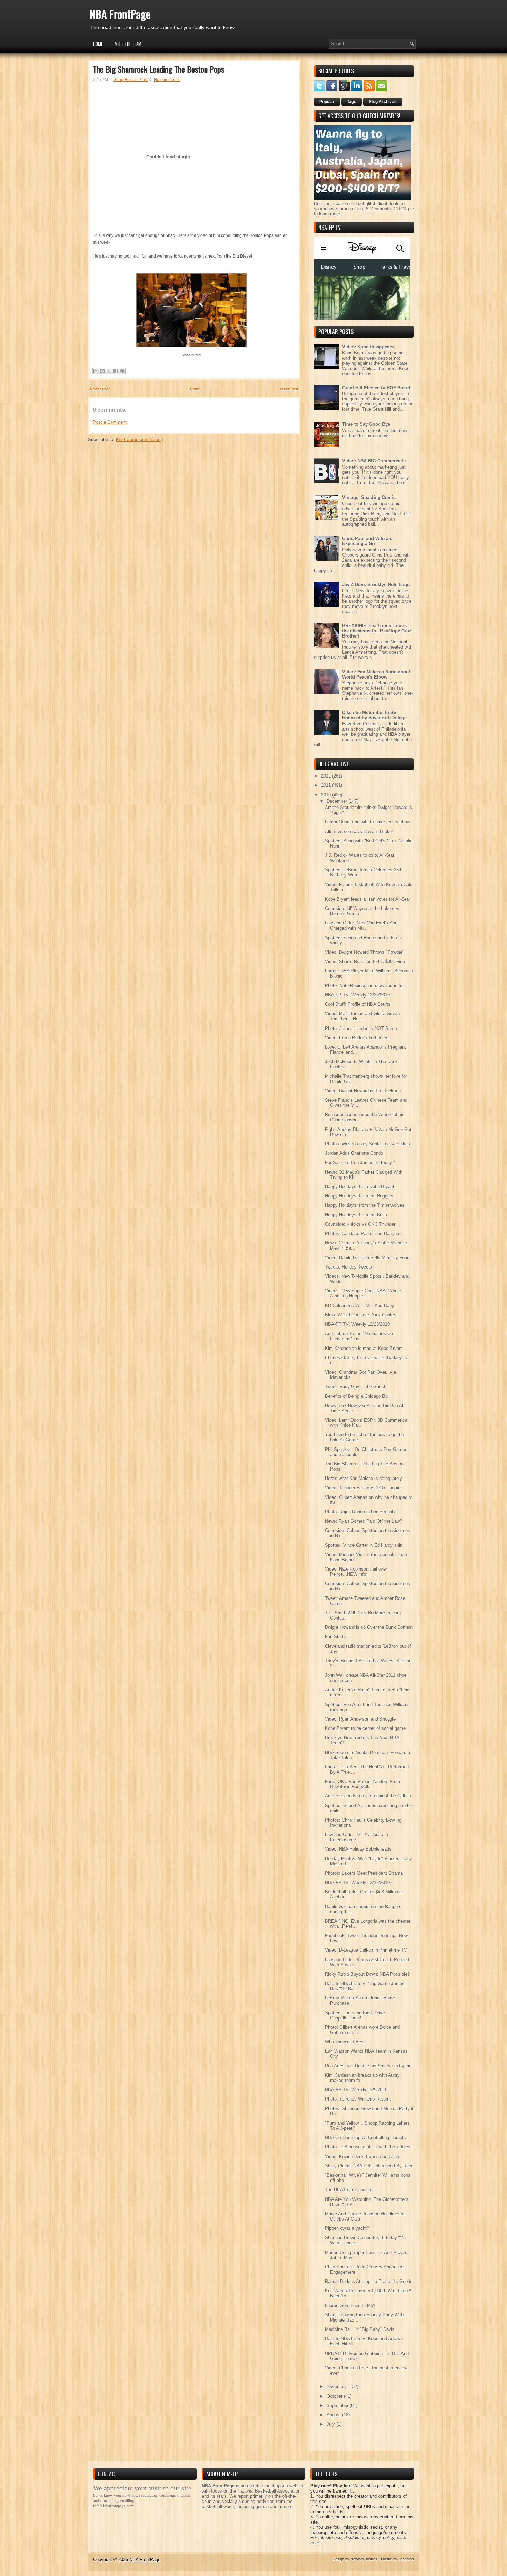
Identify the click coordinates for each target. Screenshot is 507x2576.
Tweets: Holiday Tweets (349, 1267)
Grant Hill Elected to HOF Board (376, 388)
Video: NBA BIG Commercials (374, 461)
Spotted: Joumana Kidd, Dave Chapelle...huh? (355, 2015)
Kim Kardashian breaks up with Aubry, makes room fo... (363, 2078)
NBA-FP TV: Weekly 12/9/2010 (356, 2090)
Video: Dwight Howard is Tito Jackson (363, 1091)
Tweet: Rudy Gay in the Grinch (356, 1387)
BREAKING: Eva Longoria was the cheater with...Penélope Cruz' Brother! (377, 631)
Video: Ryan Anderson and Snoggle (360, 1719)
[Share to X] (109, 371)
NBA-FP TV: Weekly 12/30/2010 (357, 995)
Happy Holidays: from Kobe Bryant (360, 1187)
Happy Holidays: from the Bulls (356, 1215)
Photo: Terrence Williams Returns (358, 2099)
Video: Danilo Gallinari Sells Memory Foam (368, 1258)
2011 (327, 785)
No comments (167, 80)
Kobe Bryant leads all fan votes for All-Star (367, 899)
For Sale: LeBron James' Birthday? (360, 1162)
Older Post (289, 389)
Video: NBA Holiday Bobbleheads (358, 1849)
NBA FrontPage (120, 14)
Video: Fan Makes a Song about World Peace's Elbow (376, 674)
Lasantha (406, 2559)
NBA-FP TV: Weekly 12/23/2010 (357, 1324)
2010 (327, 795)
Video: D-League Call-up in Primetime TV (366, 1950)
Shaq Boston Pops (131, 80)
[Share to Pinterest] (122, 371)
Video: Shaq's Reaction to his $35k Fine (365, 961)
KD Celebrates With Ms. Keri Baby (360, 1306)
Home (98, 44)
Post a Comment (110, 422)
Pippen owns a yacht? (347, 2228)
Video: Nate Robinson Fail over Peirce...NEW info (356, 1572)
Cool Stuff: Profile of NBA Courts (358, 1004)
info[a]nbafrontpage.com (113, 2506)
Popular (327, 102)
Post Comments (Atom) (140, 439)
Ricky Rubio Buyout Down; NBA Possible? (367, 1974)
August (334, 2415)
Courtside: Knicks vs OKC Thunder (360, 1224)
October (335, 2396)
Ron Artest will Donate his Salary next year (368, 2066)
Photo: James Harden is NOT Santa (361, 1028)
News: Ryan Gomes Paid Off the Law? (364, 1521)
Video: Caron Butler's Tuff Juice (357, 1038)
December (337, 801)
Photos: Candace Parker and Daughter (363, 1234)
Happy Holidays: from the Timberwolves (365, 1205)
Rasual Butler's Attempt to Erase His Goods (369, 2281)
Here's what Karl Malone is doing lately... (365, 1478)
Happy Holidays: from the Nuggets (359, 1196)
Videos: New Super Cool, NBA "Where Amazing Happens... (363, 1293)
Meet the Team (128, 44)
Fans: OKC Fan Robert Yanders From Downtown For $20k (362, 1784)
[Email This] (96, 371)
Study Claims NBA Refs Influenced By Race (369, 2166)
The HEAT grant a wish (348, 2190)
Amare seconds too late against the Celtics (368, 1796)
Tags (352, 102)
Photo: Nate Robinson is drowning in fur (364, 986)
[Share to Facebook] (116, 371)
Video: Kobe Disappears (368, 347)
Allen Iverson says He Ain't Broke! (359, 831)
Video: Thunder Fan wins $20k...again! (363, 1488)
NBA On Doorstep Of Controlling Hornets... (367, 2138)
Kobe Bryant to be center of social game (365, 1728)
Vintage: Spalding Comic (369, 497)
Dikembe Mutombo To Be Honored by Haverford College (374, 715)
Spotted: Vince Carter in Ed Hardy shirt (364, 1545)
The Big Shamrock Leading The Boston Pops (158, 69)
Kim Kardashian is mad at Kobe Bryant (364, 1348)
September (338, 2405)
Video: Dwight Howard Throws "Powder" (365, 952)
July (331, 2424)
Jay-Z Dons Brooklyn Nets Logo (376, 585)
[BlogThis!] (102, 371)
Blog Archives (383, 102)
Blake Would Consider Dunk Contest (361, 1315)
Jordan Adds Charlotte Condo (354, 1153)
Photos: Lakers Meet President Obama (364, 1873)
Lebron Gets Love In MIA (350, 2306)
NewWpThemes (364, 2559)
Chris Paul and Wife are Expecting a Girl (367, 541)
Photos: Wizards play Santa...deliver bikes (367, 1144)
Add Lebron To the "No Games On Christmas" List (359, 1336)
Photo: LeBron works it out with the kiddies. (368, 2147)
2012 (327, 776)
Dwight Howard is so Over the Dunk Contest (369, 1627)
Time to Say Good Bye (366, 424)
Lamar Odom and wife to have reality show (367, 822)
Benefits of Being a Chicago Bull (357, 1396)
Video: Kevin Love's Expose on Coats (363, 2157)
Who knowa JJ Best (345, 2042)
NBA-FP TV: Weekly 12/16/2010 (357, 1882)
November (337, 2387)
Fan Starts (335, 1637)
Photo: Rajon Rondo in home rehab (360, 1512)
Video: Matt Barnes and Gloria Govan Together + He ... (362, 1016)
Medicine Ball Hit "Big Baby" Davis (360, 2329)
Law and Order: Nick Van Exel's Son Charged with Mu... (361, 925)
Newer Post (100, 389)
